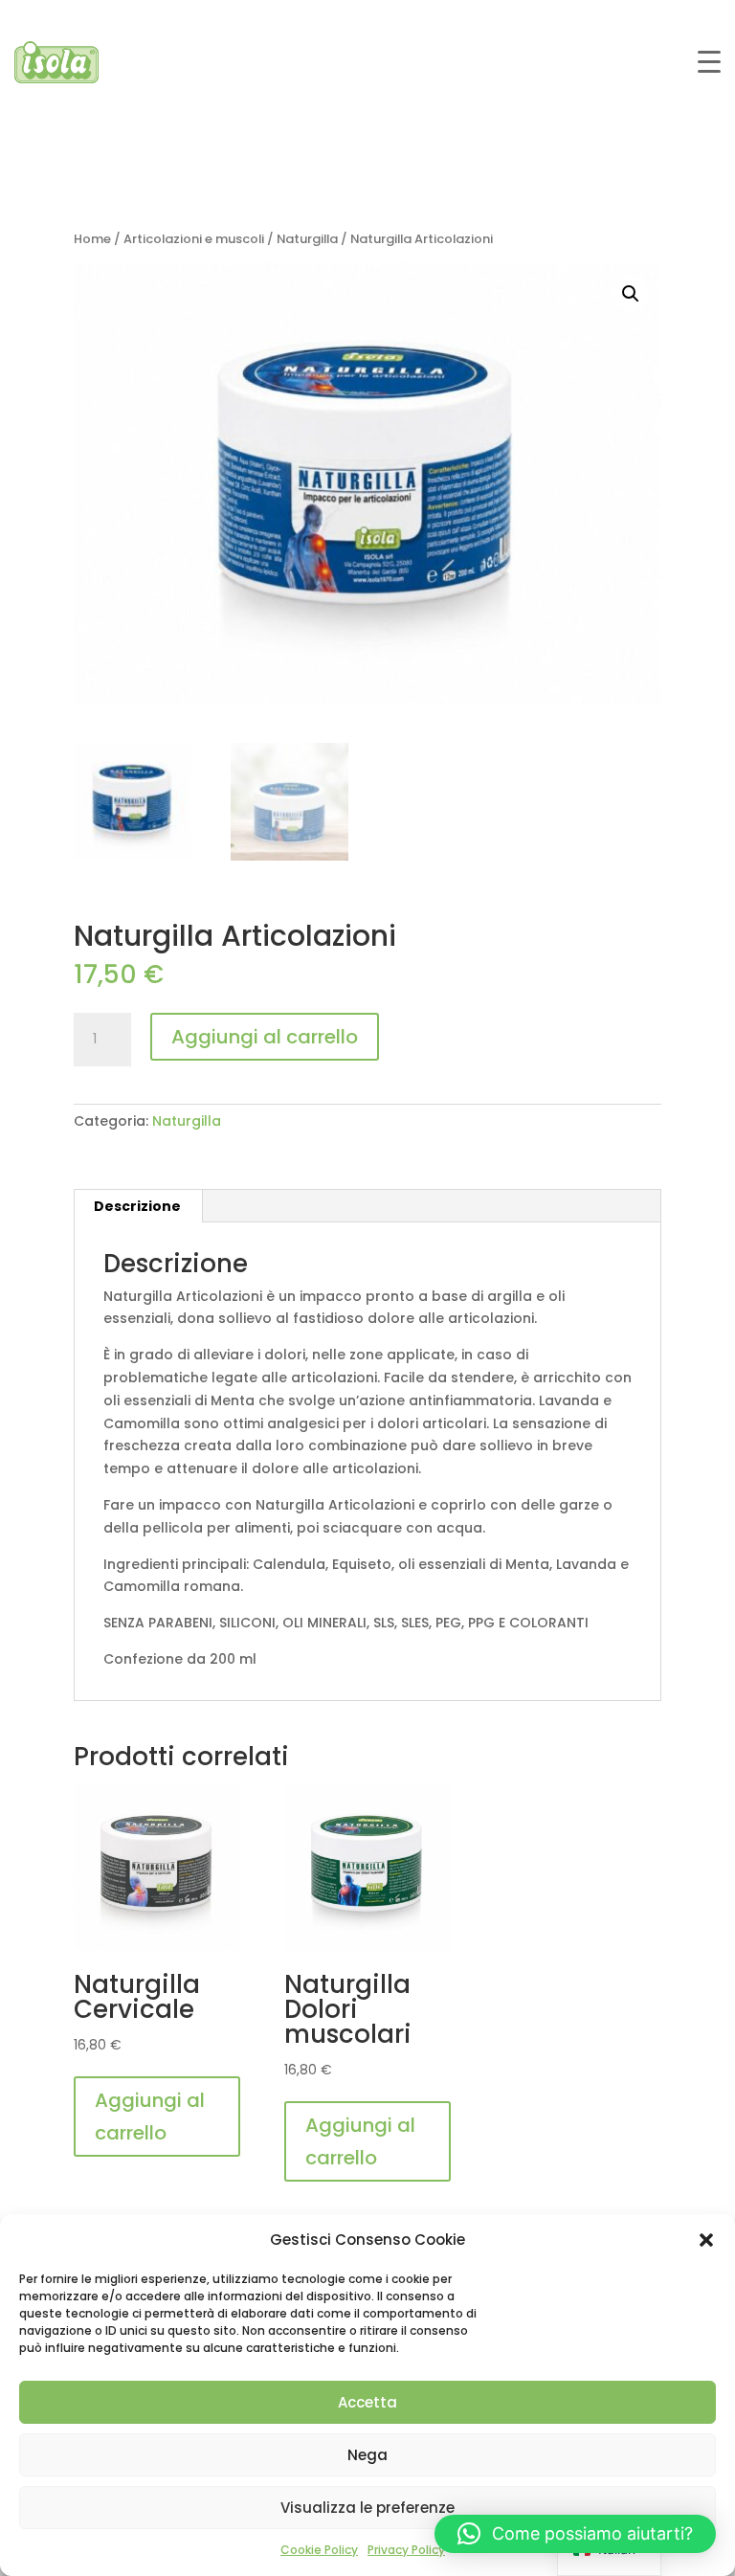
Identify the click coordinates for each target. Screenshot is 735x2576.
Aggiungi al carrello (265, 1037)
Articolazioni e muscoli (194, 239)
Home (92, 239)
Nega (367, 2455)
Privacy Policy (406, 2550)
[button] (706, 2240)
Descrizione (137, 1206)
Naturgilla (307, 239)
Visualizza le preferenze (367, 2508)
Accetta (367, 2402)
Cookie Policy (319, 2550)
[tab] (138, 1206)
